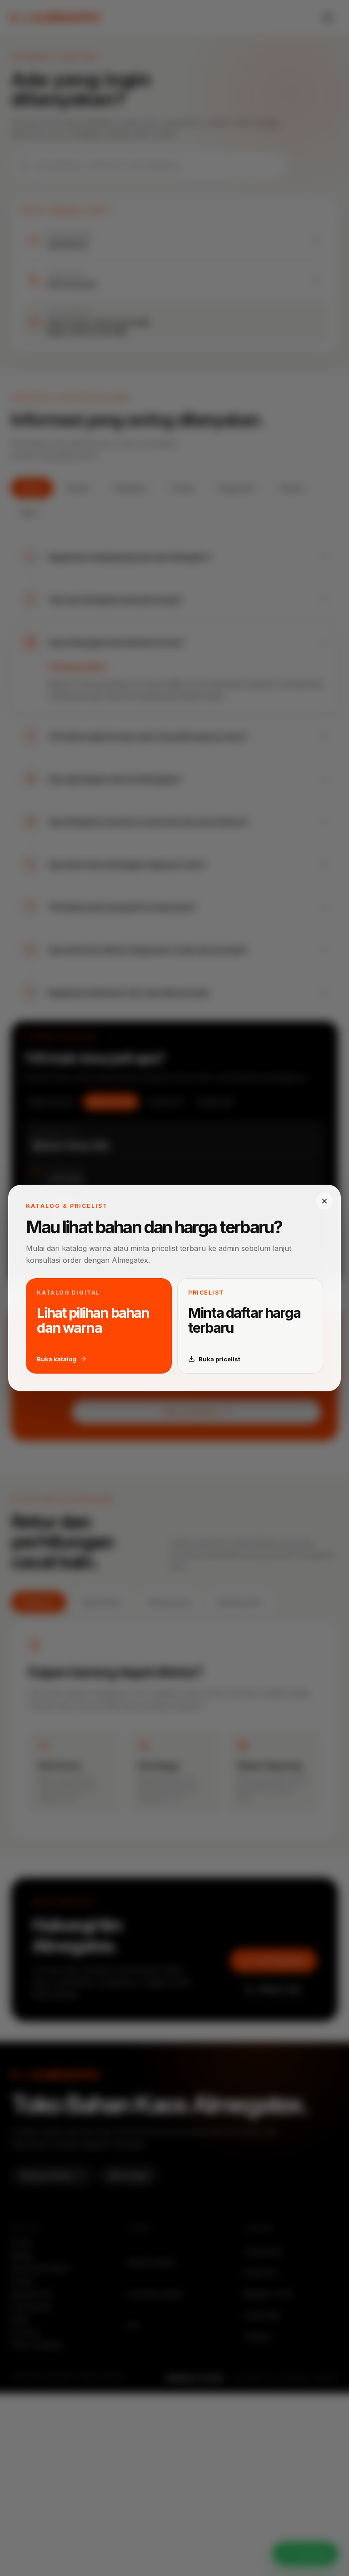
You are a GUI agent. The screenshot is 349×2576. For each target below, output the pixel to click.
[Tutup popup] (324, 1201)
